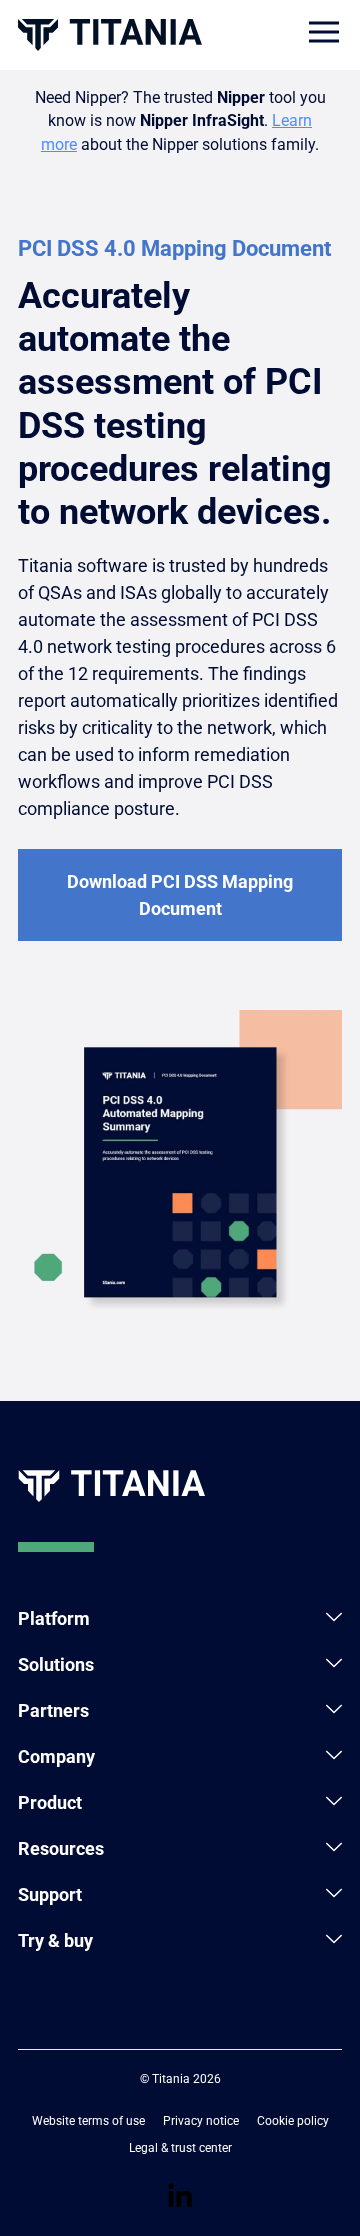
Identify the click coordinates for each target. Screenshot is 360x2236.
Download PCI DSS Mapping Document (180, 895)
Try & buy (55, 1940)
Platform (54, 1618)
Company (56, 1756)
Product (50, 1802)
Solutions (56, 1664)
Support (50, 1894)
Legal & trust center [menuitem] (180, 2148)
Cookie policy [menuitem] (293, 2121)
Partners (53, 1710)
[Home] (110, 34)
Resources (61, 1848)
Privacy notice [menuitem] (201, 2121)
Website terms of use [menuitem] (88, 2121)
